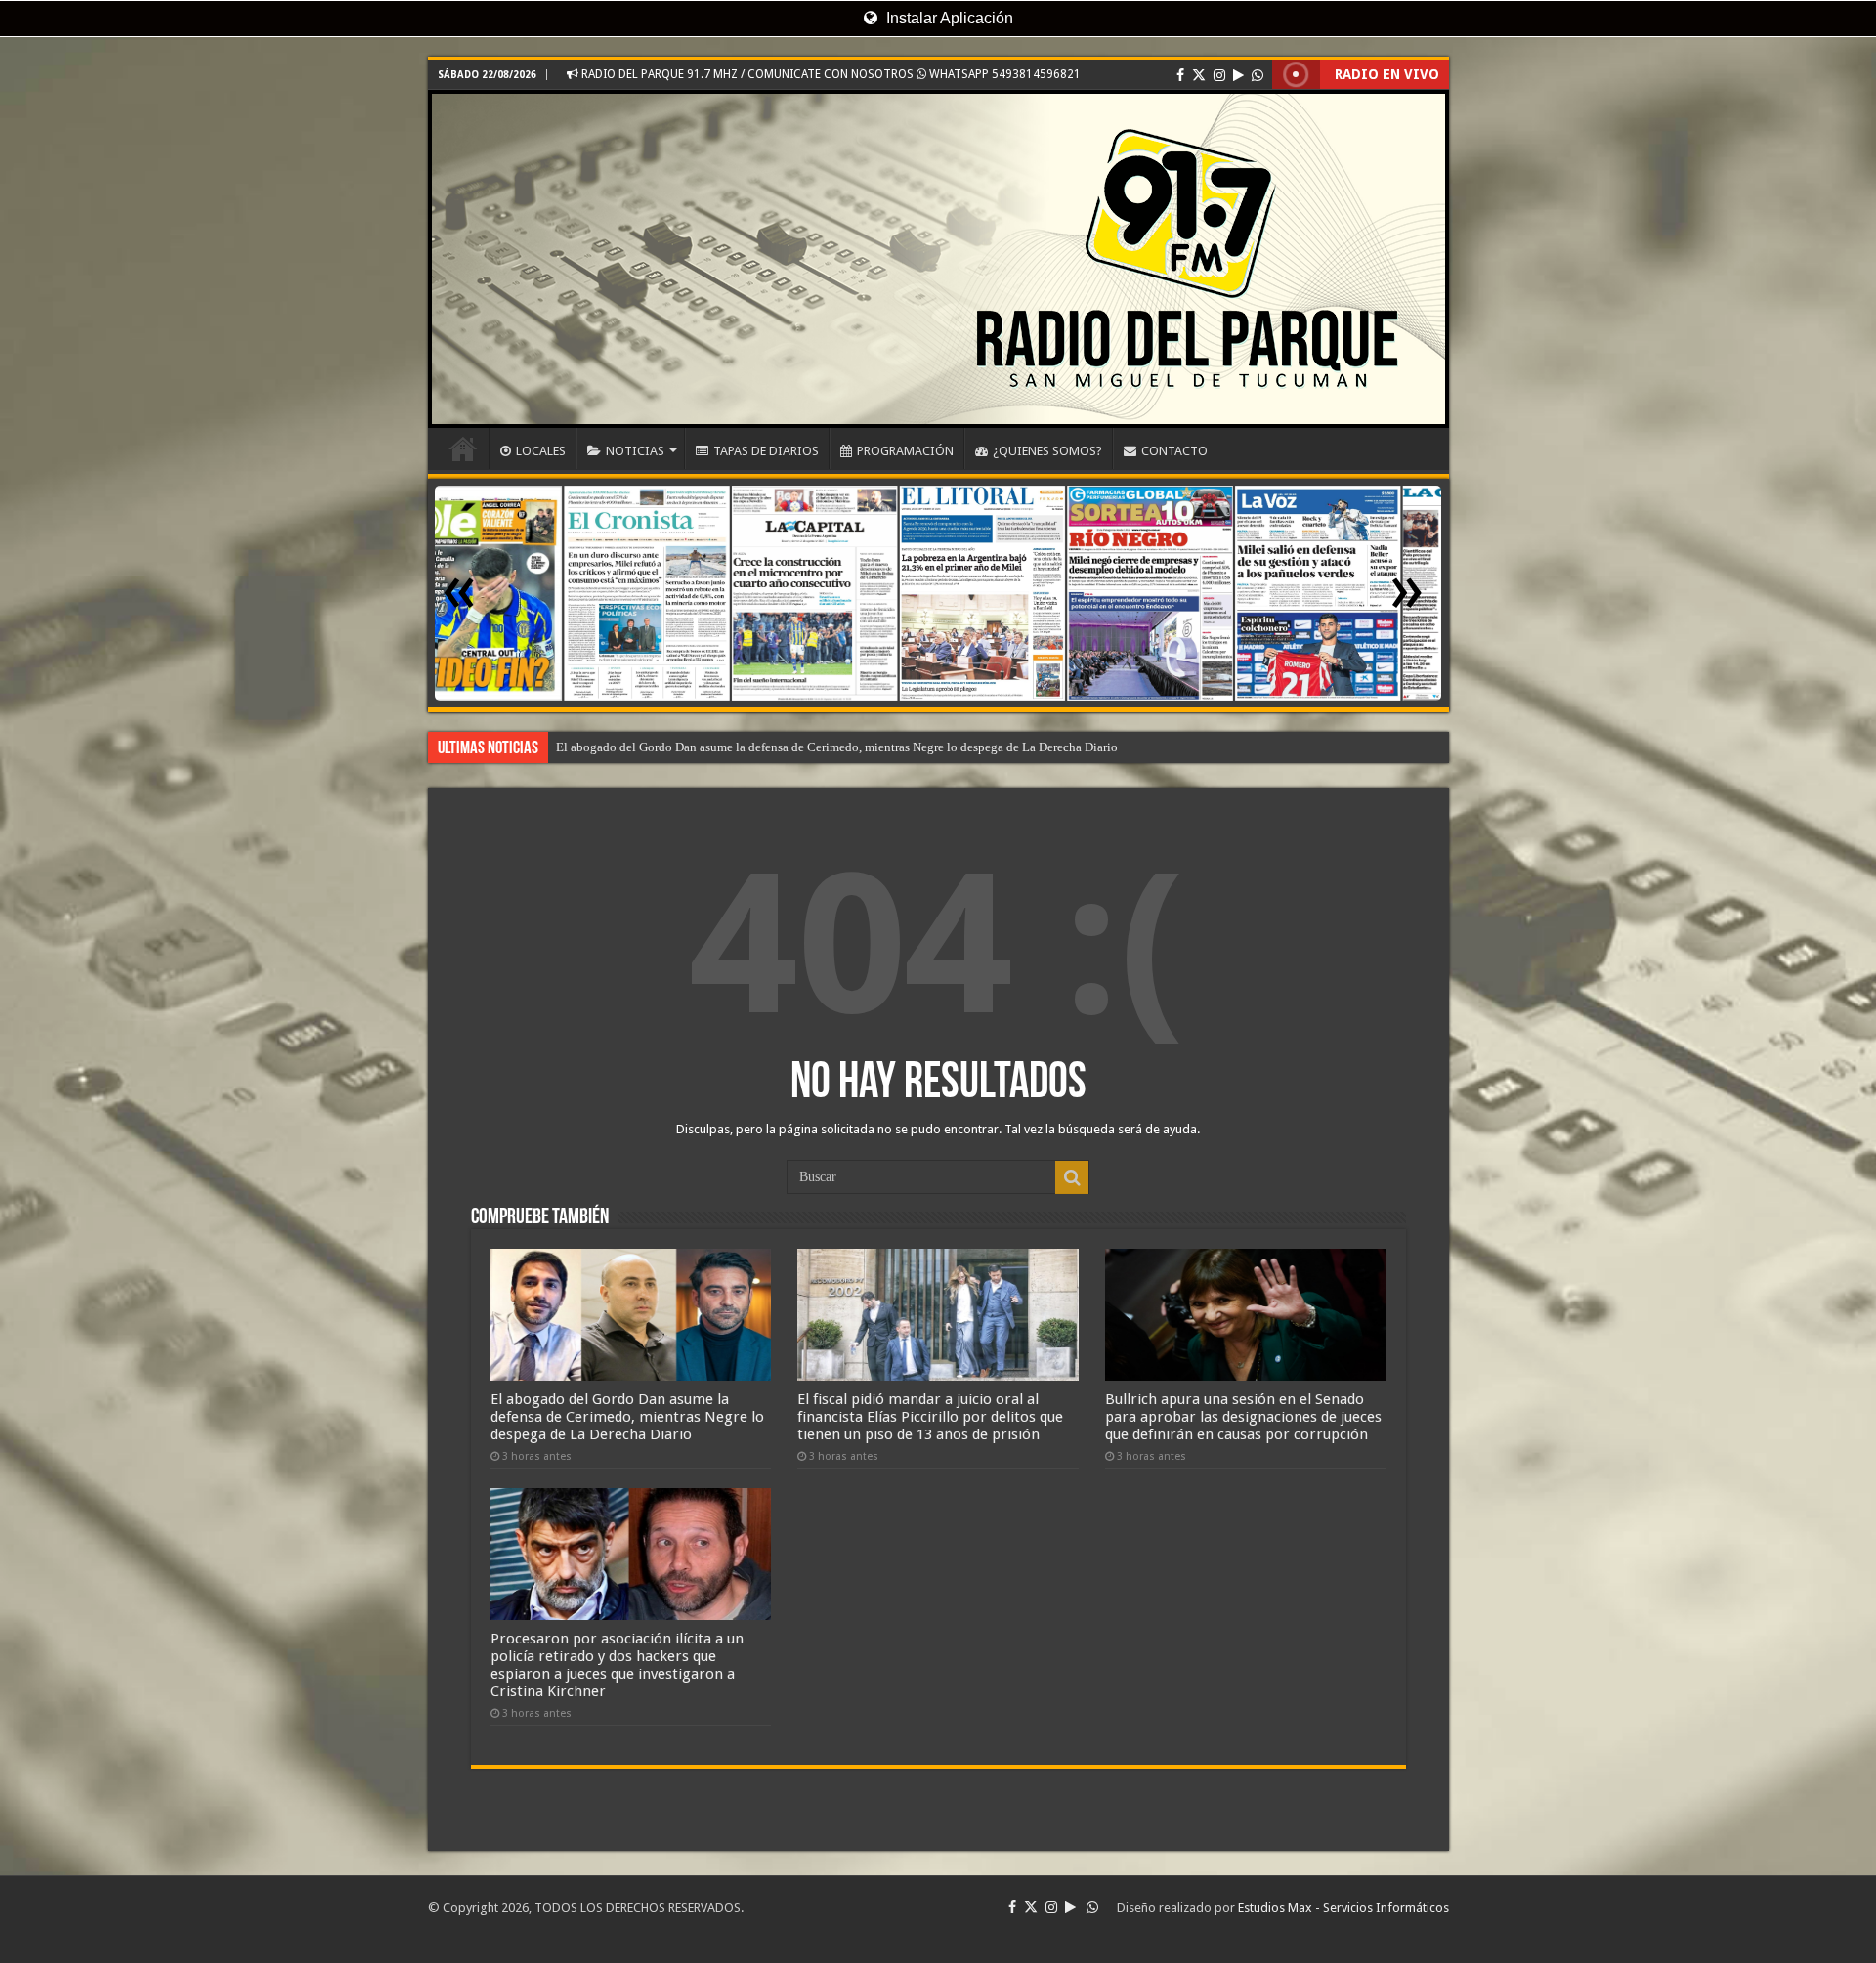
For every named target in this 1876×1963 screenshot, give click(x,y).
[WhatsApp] (1258, 75)
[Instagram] (1219, 75)
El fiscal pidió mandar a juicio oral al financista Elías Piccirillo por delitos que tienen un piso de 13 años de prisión (930, 1417)
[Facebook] (1180, 75)
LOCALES (541, 451)
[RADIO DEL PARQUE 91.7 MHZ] (938, 259)
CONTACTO (1174, 451)
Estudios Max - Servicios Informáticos (1343, 1908)
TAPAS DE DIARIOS (766, 451)
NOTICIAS (635, 451)
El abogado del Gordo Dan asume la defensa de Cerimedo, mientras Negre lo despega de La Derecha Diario (627, 1417)
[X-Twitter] (1199, 75)
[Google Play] (1238, 75)
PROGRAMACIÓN (905, 451)
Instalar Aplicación (948, 18)
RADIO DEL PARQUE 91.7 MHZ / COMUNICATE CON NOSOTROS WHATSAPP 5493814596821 (830, 74)
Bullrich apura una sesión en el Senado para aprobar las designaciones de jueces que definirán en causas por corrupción (1243, 1417)
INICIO (463, 448)
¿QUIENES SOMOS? (1047, 451)
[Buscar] (1072, 1177)
